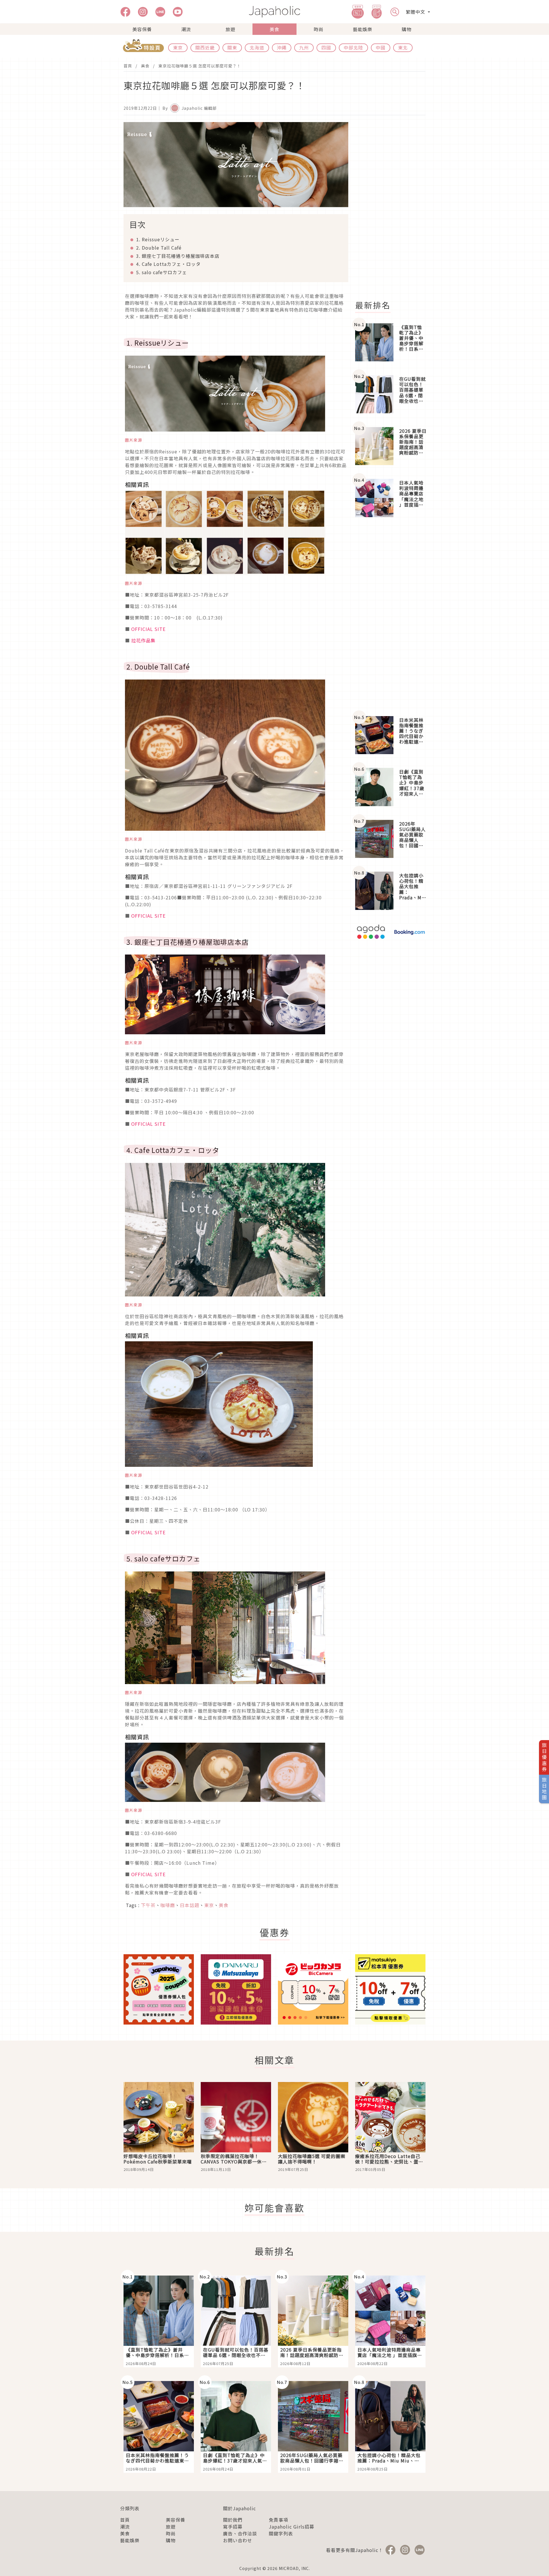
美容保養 (142, 29)
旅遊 (230, 29)
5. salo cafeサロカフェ (162, 272)
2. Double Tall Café (159, 248)
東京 (178, 47)
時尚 (319, 29)
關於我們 (233, 2520)
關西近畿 (205, 47)
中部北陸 (353, 47)
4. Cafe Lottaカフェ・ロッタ (168, 264)
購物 (407, 29)
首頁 (128, 66)
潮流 (186, 29)
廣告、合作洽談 (240, 2533)
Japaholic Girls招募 (292, 2527)
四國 (326, 47)
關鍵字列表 (281, 2533)
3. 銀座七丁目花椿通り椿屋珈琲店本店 (178, 256)
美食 (274, 29)
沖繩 (282, 47)
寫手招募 (233, 2527)
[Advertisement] (394, 208)
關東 (232, 47)
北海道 (257, 47)
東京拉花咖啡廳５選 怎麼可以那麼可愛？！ (200, 66)
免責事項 (279, 2520)
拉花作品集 (143, 640)
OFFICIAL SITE (148, 629)
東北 (403, 47)
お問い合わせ (238, 2540)
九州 (304, 47)
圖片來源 (134, 440)
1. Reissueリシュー (158, 239)
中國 (381, 47)
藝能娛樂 (363, 29)
